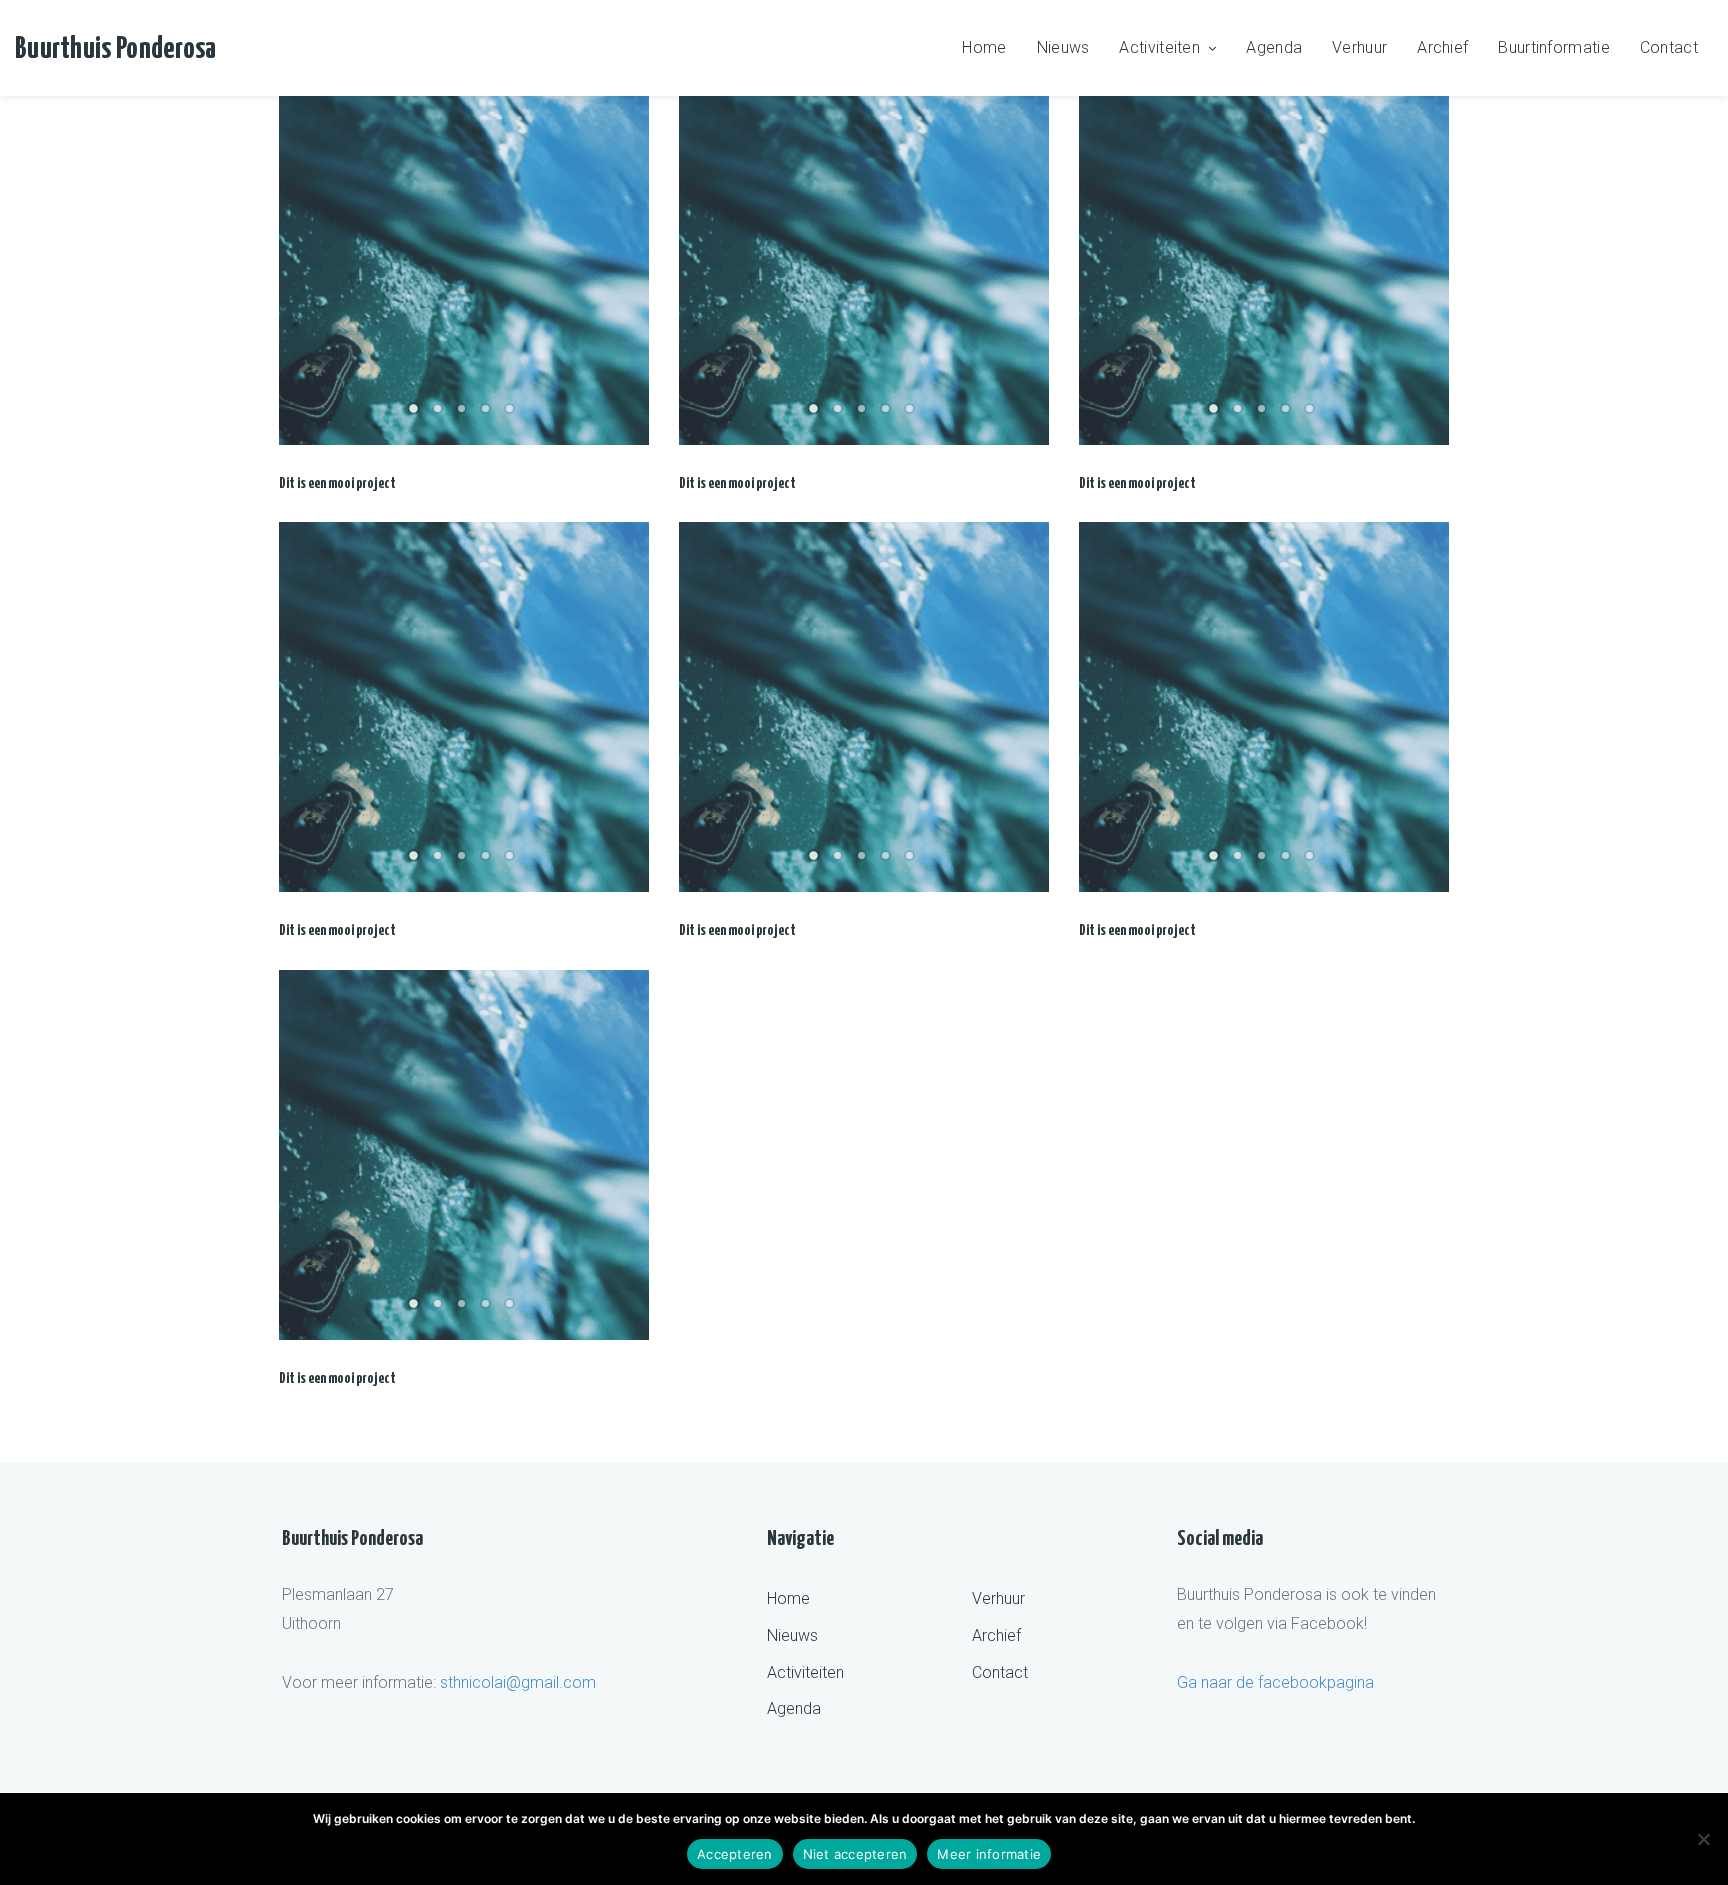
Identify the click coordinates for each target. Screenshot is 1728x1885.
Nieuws (1063, 47)
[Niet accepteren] (1703, 1839)
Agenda (1274, 47)
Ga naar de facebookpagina (1275, 1682)
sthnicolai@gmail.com (518, 1682)
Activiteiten (1159, 47)
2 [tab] (440, 415)
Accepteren (735, 1854)
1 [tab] (416, 415)
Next (624, 260)
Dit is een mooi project (337, 483)
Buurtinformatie (1554, 47)
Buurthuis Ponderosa (116, 49)
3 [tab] (464, 415)
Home (984, 47)
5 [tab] (512, 415)
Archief (1442, 47)
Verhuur (1359, 47)
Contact (1669, 47)
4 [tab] (488, 415)
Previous (304, 260)
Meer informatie (989, 1854)
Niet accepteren (855, 1854)
